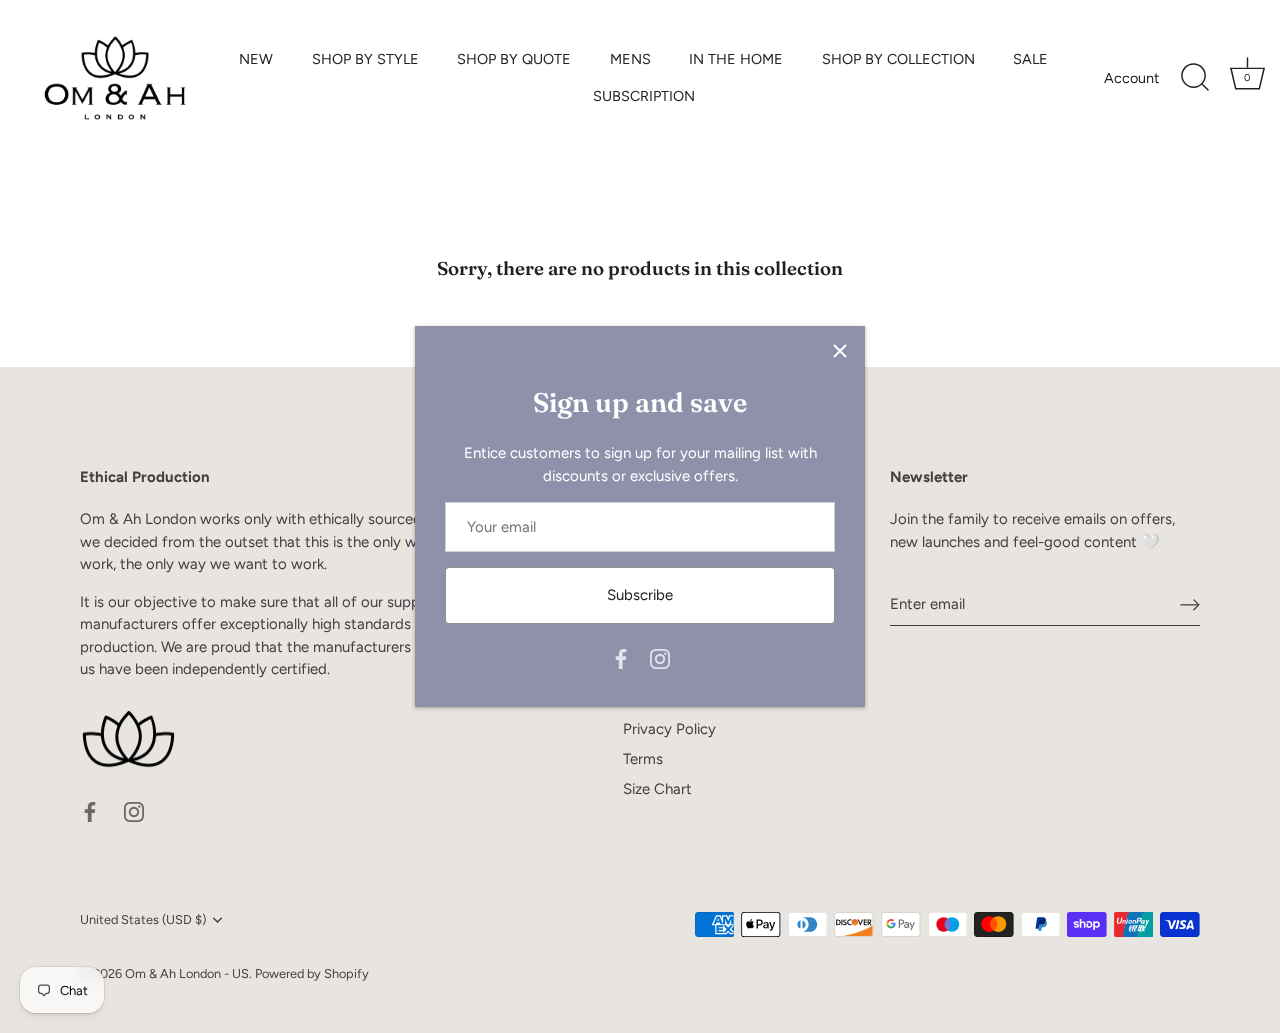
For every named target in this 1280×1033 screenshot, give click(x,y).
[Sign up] (1190, 605)
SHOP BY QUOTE (514, 59)
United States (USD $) (143, 919)
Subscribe (640, 595)
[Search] (1195, 78)
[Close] (840, 351)
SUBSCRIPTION (644, 96)
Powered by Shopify (312, 973)
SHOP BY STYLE (365, 59)
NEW (256, 59)
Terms (643, 759)
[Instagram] (660, 658)
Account (1131, 78)
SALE (1030, 59)
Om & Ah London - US (187, 973)
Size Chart (657, 789)
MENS (630, 59)
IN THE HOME (736, 59)
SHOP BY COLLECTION (898, 59)
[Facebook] (621, 658)
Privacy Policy (669, 729)
